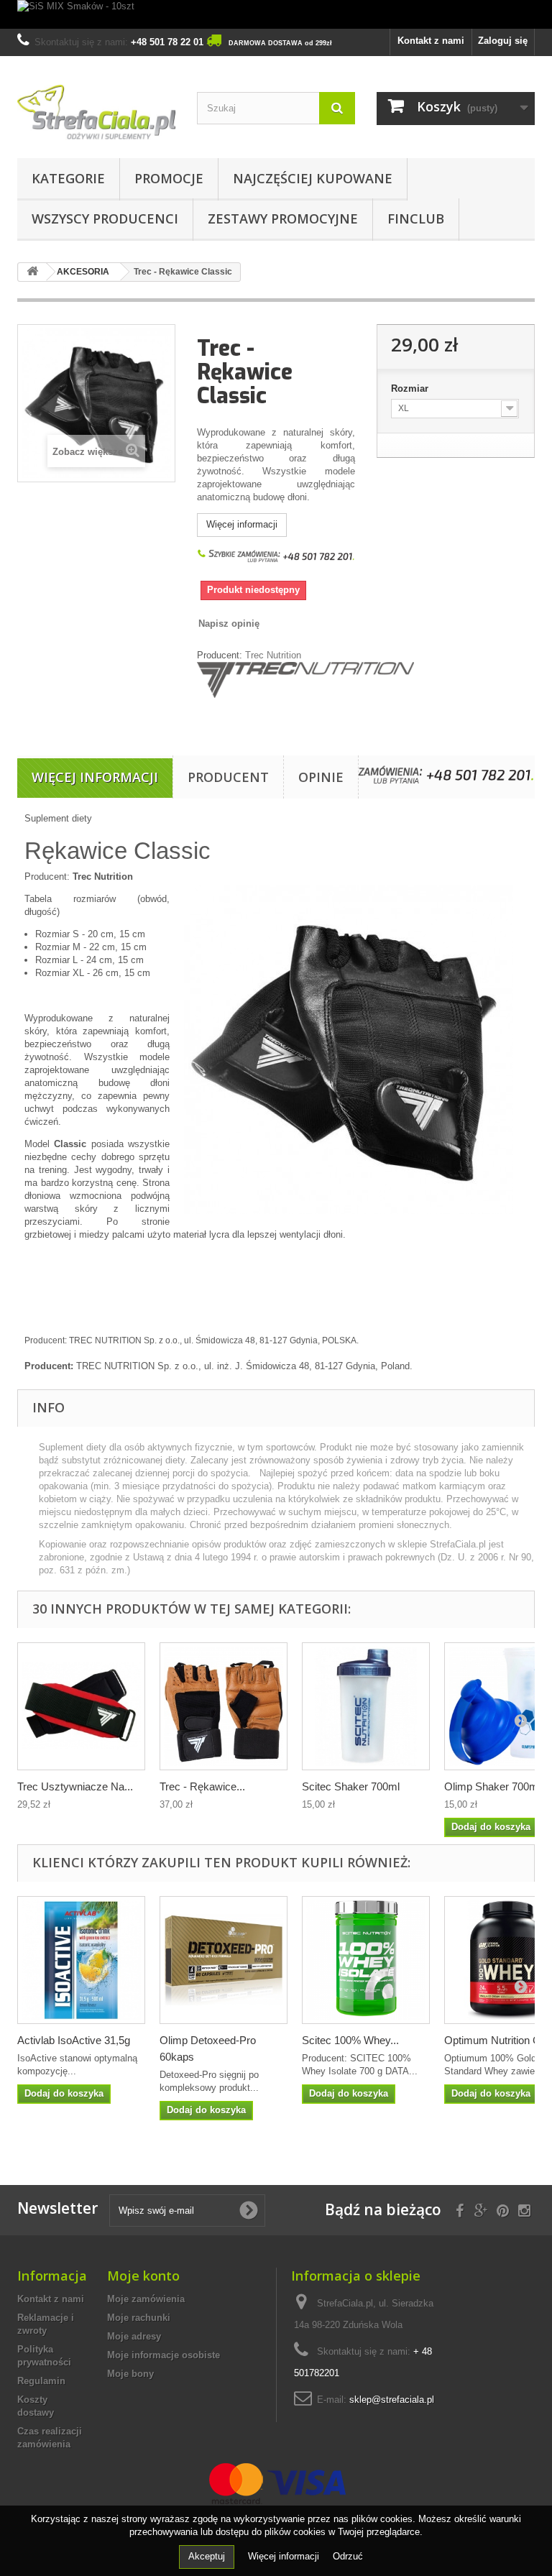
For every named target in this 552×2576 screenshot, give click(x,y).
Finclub (416, 218)
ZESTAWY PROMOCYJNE (283, 218)
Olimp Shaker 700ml (492, 1786)
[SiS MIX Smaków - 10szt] (276, 14)
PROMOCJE (169, 178)
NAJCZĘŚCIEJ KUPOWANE (313, 178)
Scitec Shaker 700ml (351, 1786)
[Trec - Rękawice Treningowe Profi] (224, 1706)
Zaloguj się (503, 41)
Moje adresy (134, 2336)
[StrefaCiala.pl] (96, 112)
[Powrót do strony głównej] (32, 272)
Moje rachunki (139, 2318)
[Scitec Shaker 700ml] (366, 1706)
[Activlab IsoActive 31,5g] (81, 1960)
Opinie (321, 777)
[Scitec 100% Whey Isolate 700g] (366, 1960)
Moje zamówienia (146, 2299)
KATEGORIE (68, 178)
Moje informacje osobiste (164, 2355)
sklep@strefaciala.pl (392, 2400)
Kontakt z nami (431, 41)
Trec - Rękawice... (202, 1786)
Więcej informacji (242, 524)
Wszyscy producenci (105, 218)
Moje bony (130, 2374)
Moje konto (143, 2276)
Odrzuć (348, 2556)
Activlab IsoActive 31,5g (74, 2040)
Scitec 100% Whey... (350, 2040)
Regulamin (41, 2381)
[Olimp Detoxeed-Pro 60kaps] (224, 1960)
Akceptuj (207, 2556)
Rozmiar (411, 388)
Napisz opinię (229, 624)
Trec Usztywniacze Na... (75, 1786)
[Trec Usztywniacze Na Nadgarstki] (81, 1706)
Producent (228, 777)
